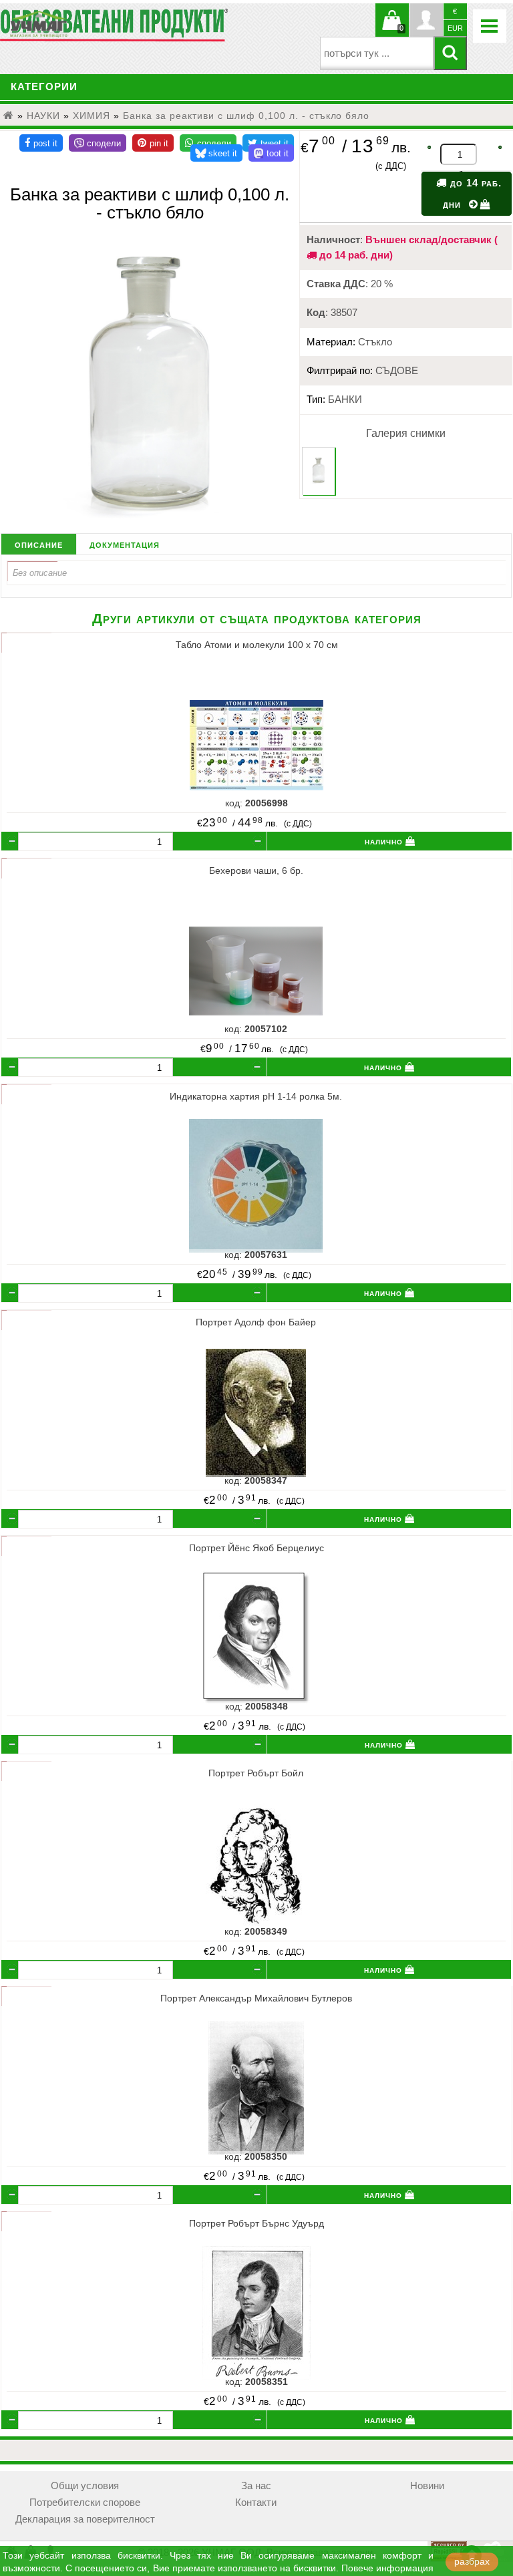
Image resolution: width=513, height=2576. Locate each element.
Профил (426, 20)
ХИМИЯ (92, 116)
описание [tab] (39, 544)
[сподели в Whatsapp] (208, 143)
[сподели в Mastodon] (271, 153)
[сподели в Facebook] (41, 143)
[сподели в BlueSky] (217, 153)
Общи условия (85, 2486)
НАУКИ (43, 116)
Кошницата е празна (392, 28)
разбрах (472, 2562)
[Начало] (9, 116)
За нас (256, 2486)
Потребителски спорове (85, 2503)
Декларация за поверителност (85, 2519)
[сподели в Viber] (98, 143)
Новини (427, 2486)
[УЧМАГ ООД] (80, 24)
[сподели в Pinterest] (153, 143)
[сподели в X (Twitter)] (268, 143)
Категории (44, 87)
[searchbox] (377, 53)
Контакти (256, 2503)
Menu (490, 26)
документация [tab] (125, 544)
